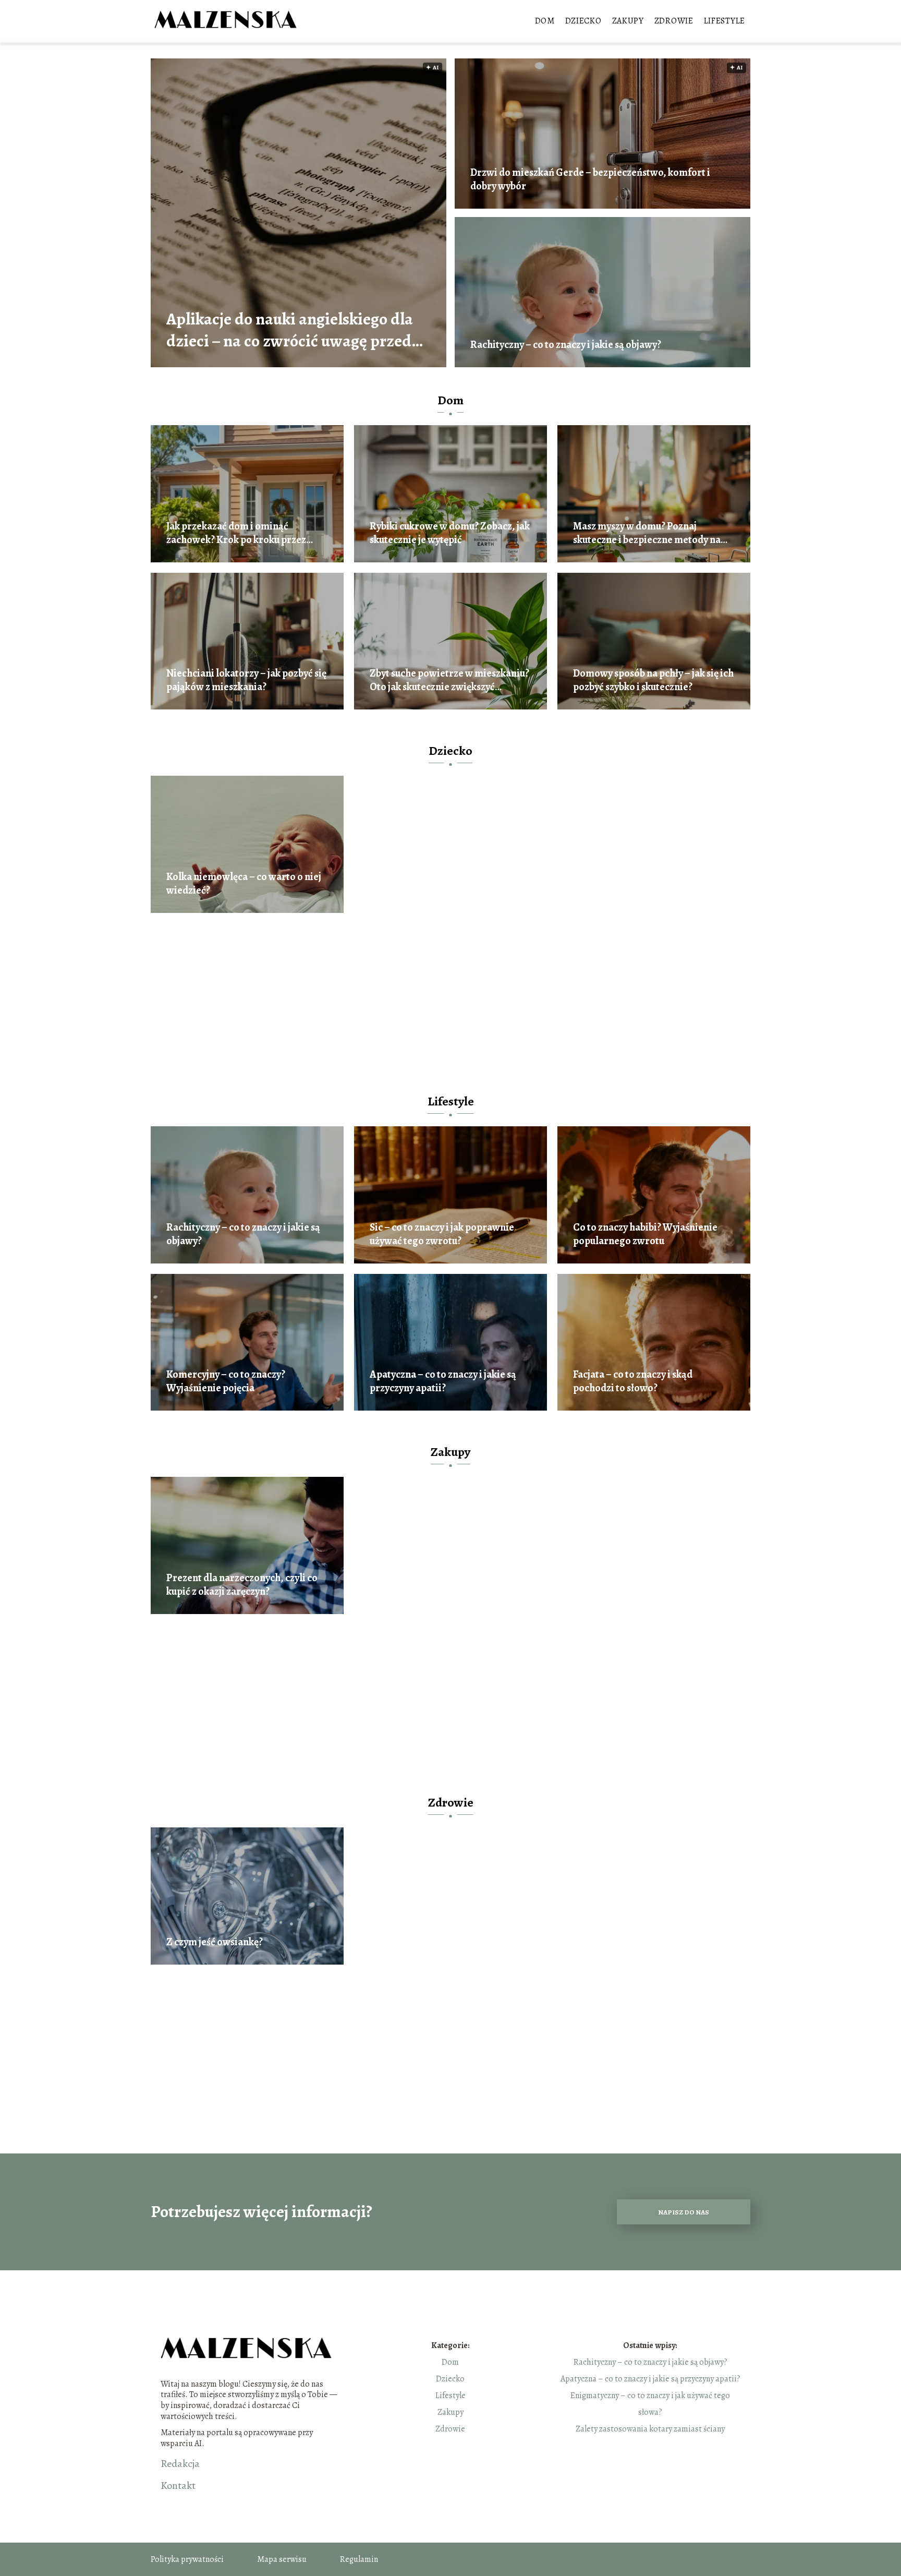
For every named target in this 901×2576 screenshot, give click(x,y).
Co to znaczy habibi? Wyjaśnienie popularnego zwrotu (645, 1234)
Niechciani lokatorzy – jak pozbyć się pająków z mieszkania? (246, 680)
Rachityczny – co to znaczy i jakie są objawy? (566, 345)
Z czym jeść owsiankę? (215, 1942)
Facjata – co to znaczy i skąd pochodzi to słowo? (633, 1381)
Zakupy (628, 21)
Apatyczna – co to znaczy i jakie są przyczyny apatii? (443, 1381)
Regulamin (359, 2559)
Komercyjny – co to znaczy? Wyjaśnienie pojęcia (226, 1381)
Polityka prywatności (187, 2559)
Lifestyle (725, 21)
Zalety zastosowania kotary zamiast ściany (650, 2429)
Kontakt (178, 2486)
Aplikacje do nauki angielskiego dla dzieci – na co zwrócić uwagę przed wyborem (290, 330)
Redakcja (180, 2464)
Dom (545, 21)
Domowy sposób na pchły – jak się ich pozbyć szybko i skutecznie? (653, 680)
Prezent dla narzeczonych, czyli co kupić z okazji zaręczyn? (242, 1585)
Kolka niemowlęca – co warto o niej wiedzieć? (244, 884)
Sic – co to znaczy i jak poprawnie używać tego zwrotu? (442, 1234)
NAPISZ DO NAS (684, 2212)
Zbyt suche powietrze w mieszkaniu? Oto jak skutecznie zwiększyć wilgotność (449, 680)
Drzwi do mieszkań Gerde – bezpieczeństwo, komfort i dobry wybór (590, 179)
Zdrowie (674, 21)
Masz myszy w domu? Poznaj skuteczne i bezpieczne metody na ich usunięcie (647, 533)
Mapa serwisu (282, 2559)
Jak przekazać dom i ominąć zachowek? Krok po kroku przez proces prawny (236, 533)
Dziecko (583, 21)
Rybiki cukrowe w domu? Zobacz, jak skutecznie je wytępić (450, 533)
